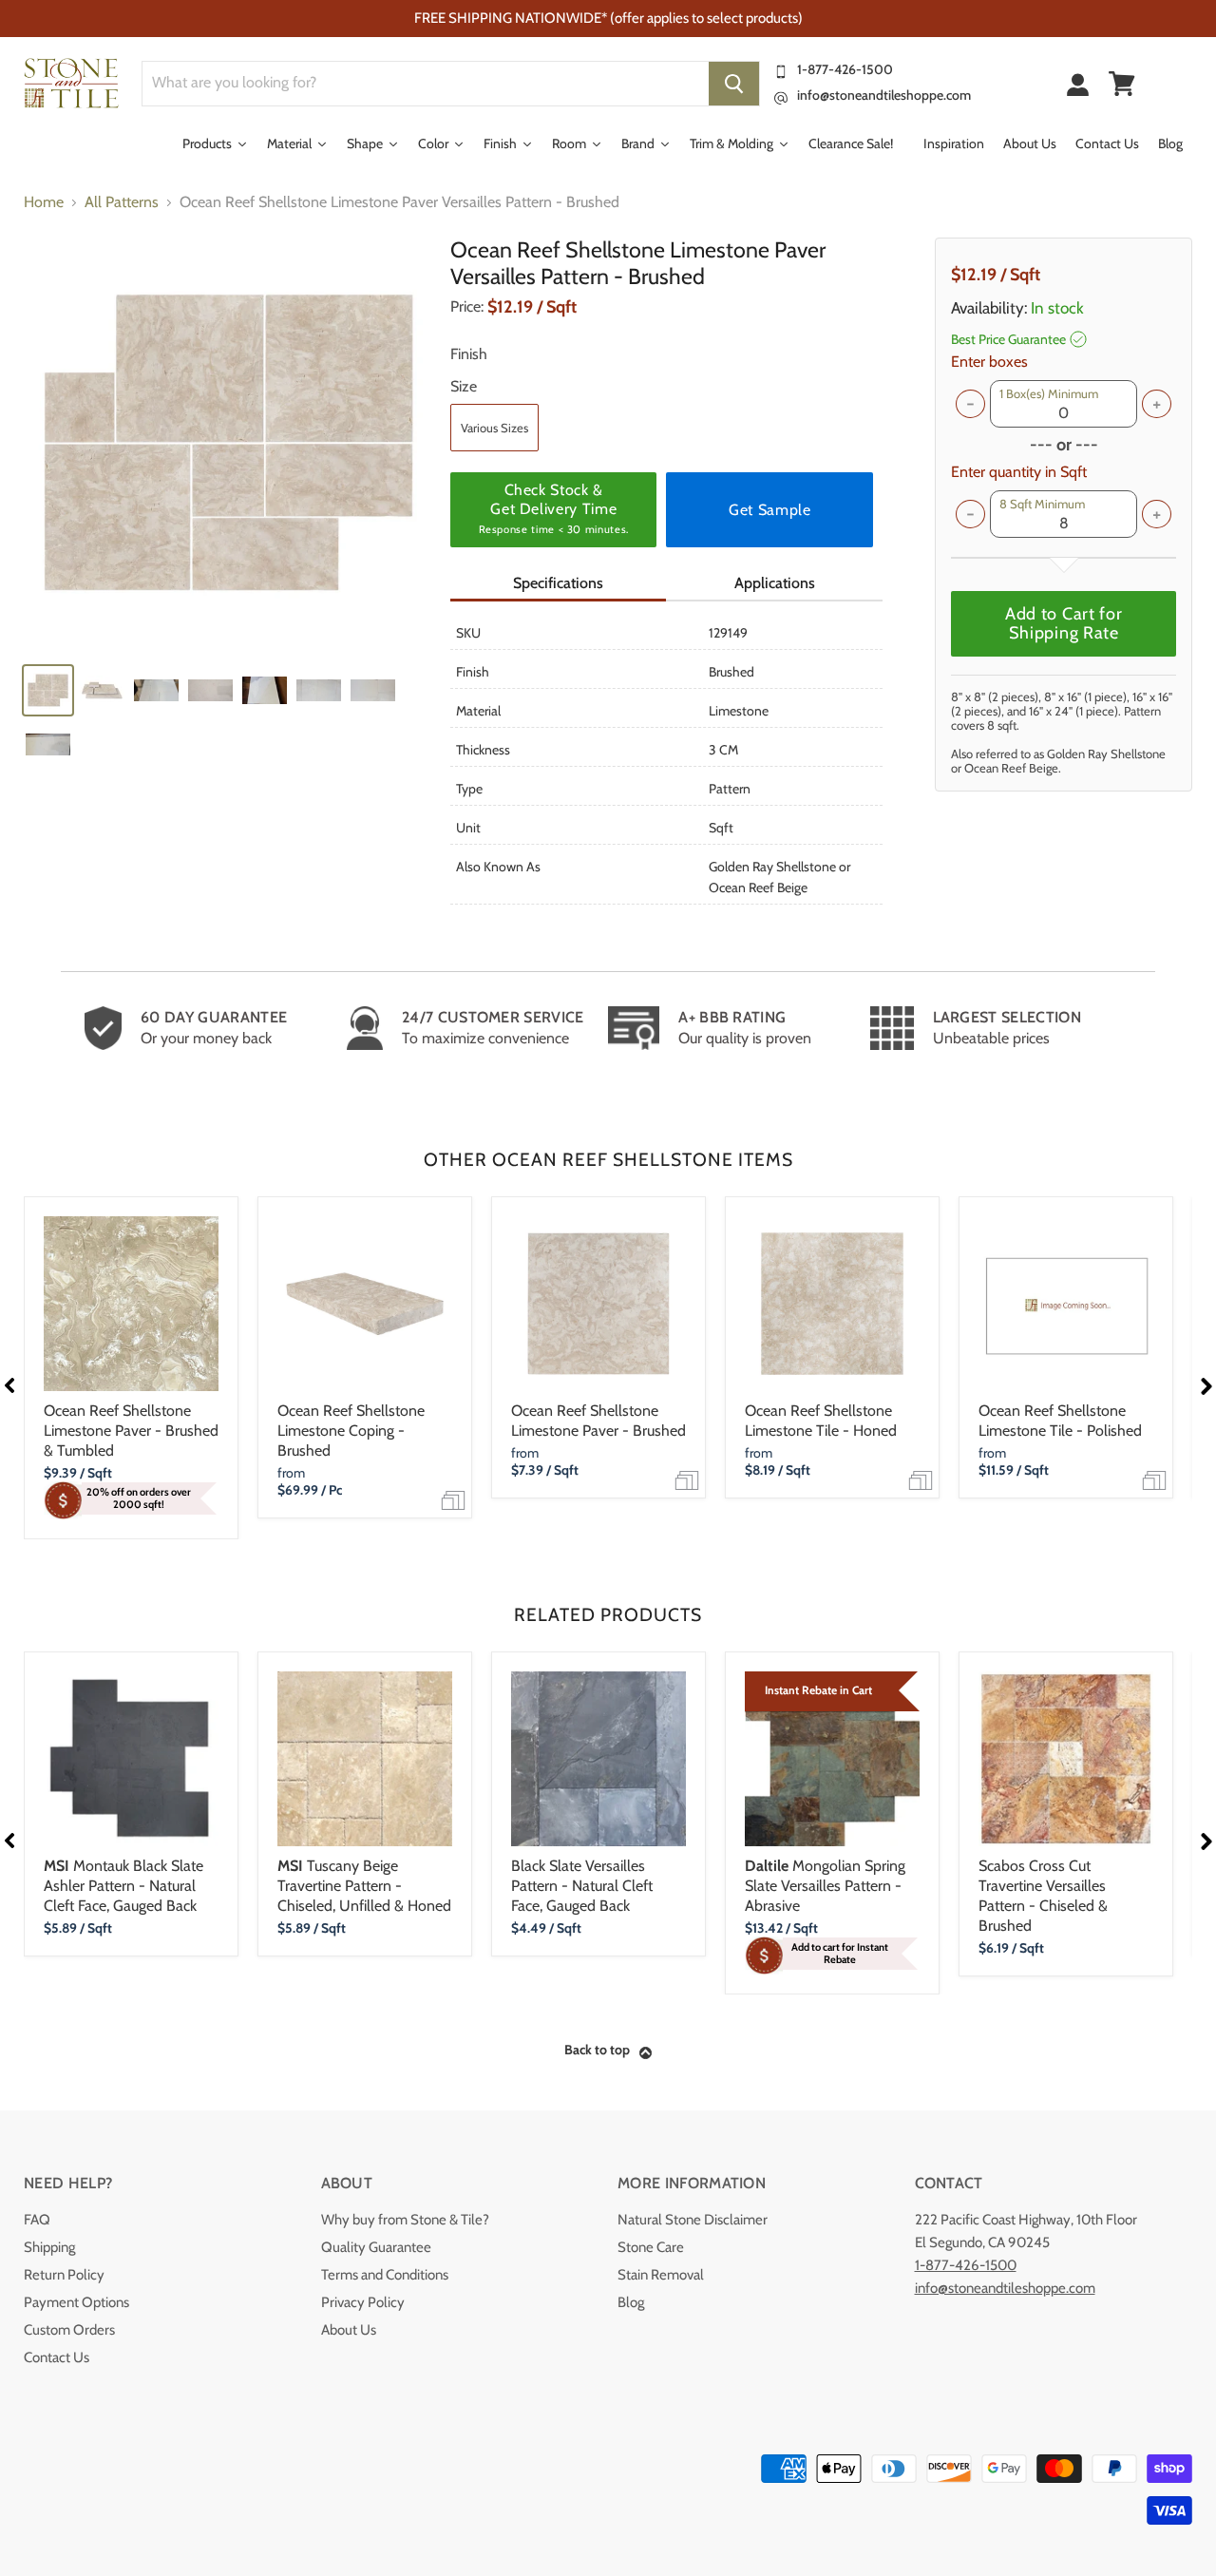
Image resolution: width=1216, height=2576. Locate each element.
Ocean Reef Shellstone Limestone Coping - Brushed (351, 1431)
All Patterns (122, 202)
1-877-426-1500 (845, 69)
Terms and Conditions (385, 2275)
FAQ (37, 2220)
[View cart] (1122, 84)
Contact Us (57, 2357)
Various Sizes (494, 428)
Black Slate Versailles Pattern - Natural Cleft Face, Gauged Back (582, 1886)
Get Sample (769, 510)
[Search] (734, 84)
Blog (631, 2302)
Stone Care (651, 2247)
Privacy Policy (363, 2302)
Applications (775, 583)
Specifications (558, 583)
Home (44, 202)
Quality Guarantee (376, 2247)
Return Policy (64, 2275)
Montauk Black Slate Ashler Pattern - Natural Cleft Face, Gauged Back (123, 1886)
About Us (349, 2330)
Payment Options (76, 2302)
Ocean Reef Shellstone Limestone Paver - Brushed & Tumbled (131, 1431)
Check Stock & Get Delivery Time (554, 508)
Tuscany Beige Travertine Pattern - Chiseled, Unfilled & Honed (364, 1886)
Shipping (49, 2247)
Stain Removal (661, 2275)
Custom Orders (69, 2330)
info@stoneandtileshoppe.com (884, 95)
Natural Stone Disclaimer (693, 2220)
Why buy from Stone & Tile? (405, 2220)
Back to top (597, 2050)
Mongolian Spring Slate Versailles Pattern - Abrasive (825, 1886)
